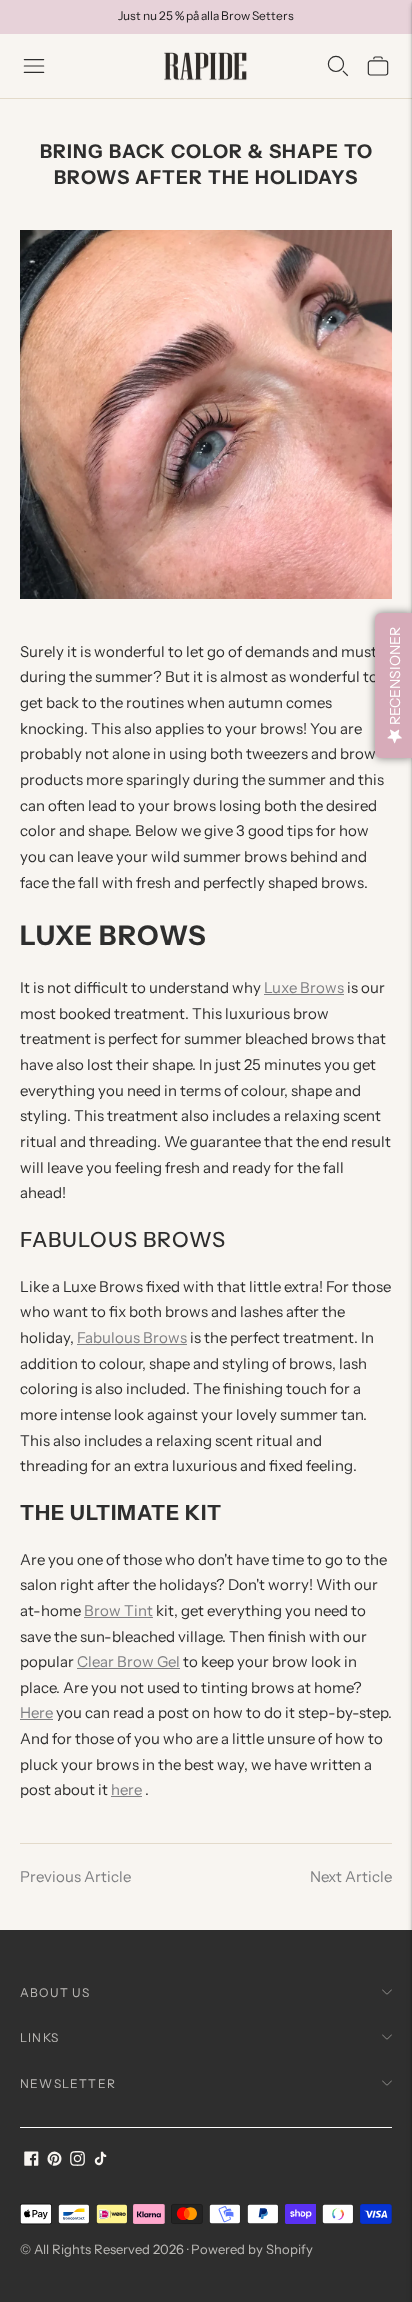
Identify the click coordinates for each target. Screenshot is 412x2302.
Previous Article (75, 1876)
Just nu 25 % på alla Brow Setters (206, 15)
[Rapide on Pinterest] (54, 2160)
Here (36, 1712)
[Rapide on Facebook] (31, 2160)
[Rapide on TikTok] (100, 2160)
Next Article (351, 1876)
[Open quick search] (338, 66)
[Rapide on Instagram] (77, 2160)
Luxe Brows (304, 987)
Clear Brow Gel (128, 1661)
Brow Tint (118, 1610)
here (126, 1789)
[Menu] (34, 66)
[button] (393, 685)
